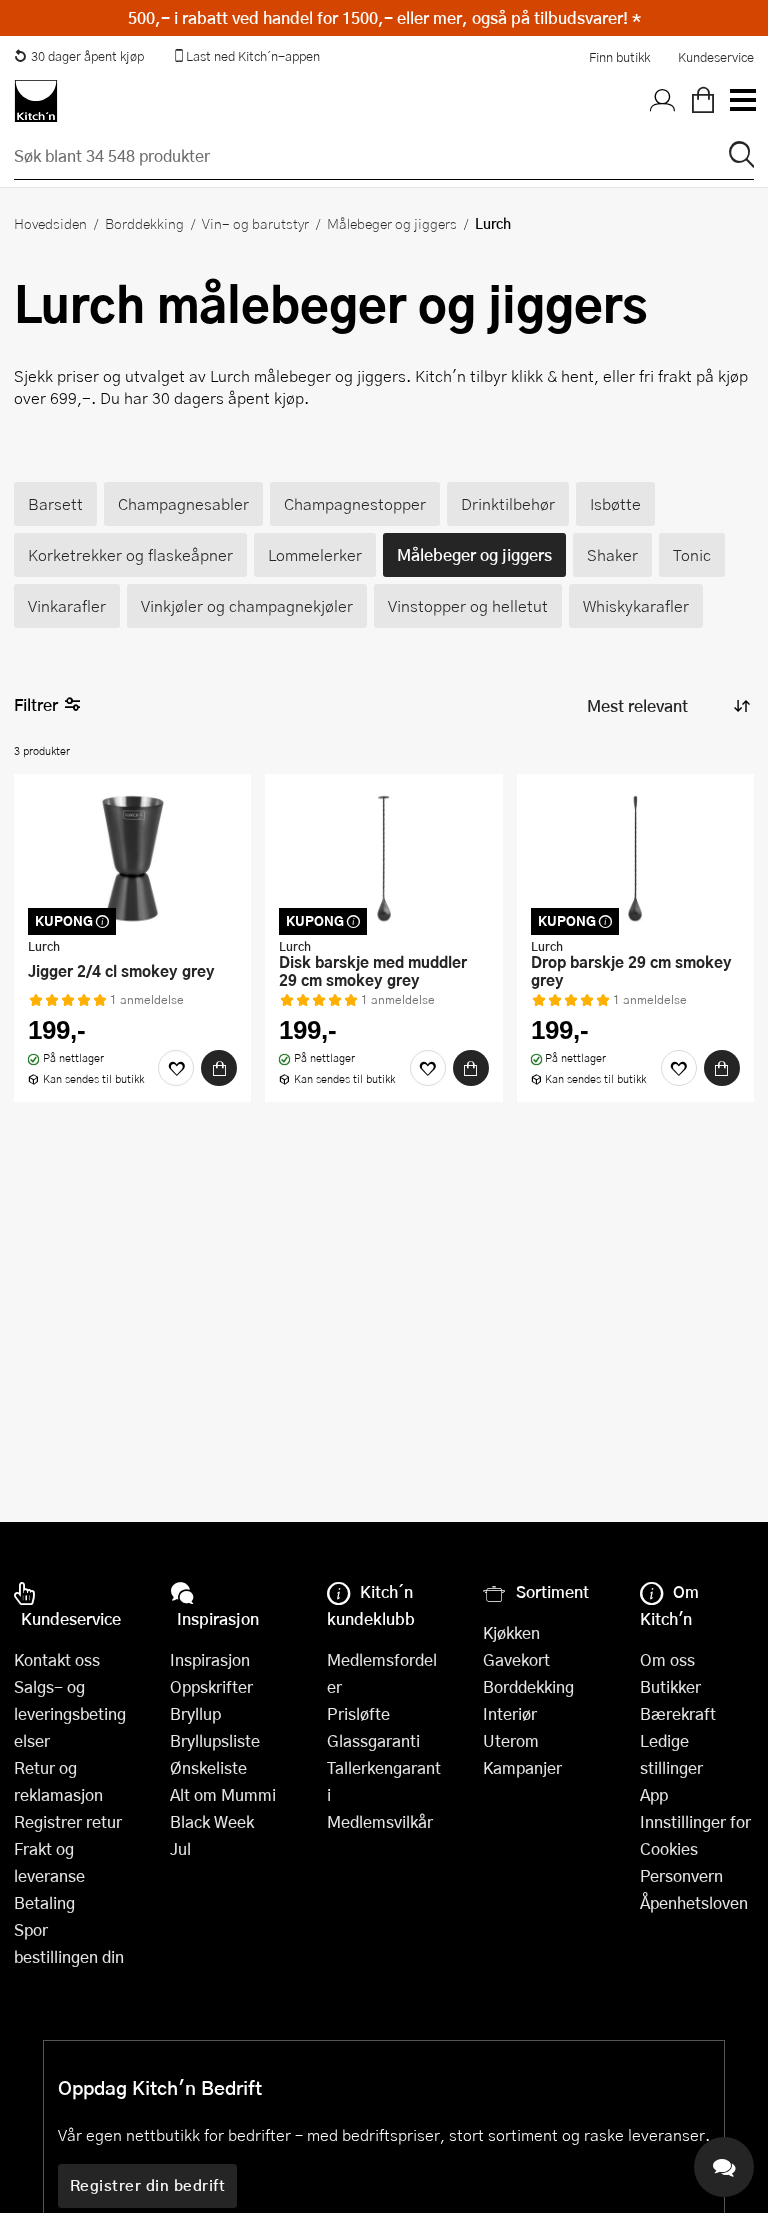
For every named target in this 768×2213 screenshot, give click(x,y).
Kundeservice (716, 57)
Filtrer (36, 704)
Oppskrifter (211, 1686)
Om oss (667, 1659)
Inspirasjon (210, 1659)
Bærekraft (678, 1713)
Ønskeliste (208, 1767)
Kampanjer (522, 1767)
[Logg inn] (663, 101)
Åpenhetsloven (694, 1902)
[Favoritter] (176, 1068)
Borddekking (144, 223)
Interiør (510, 1713)
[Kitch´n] (36, 101)
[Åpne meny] (742, 101)
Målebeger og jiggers (392, 223)
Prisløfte (358, 1713)
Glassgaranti (373, 1740)
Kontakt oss (57, 1659)
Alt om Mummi (223, 1794)
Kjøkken (511, 1632)
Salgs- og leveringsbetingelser (70, 1713)
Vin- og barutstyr (255, 223)
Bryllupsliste (215, 1740)
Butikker (670, 1686)
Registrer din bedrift (148, 2185)
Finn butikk (619, 57)
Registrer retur (68, 1821)
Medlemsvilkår (380, 1821)
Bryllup (195, 1713)
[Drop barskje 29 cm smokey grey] (635, 858)
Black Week (212, 1821)
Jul (180, 1848)
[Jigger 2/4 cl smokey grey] (132, 858)
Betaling (44, 1902)
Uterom (511, 1740)
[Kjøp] (219, 1068)
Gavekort (516, 1659)
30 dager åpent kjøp (87, 56)
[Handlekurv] (703, 101)
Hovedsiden (50, 223)
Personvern (681, 1875)
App (654, 1794)
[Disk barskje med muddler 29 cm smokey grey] (383, 858)
